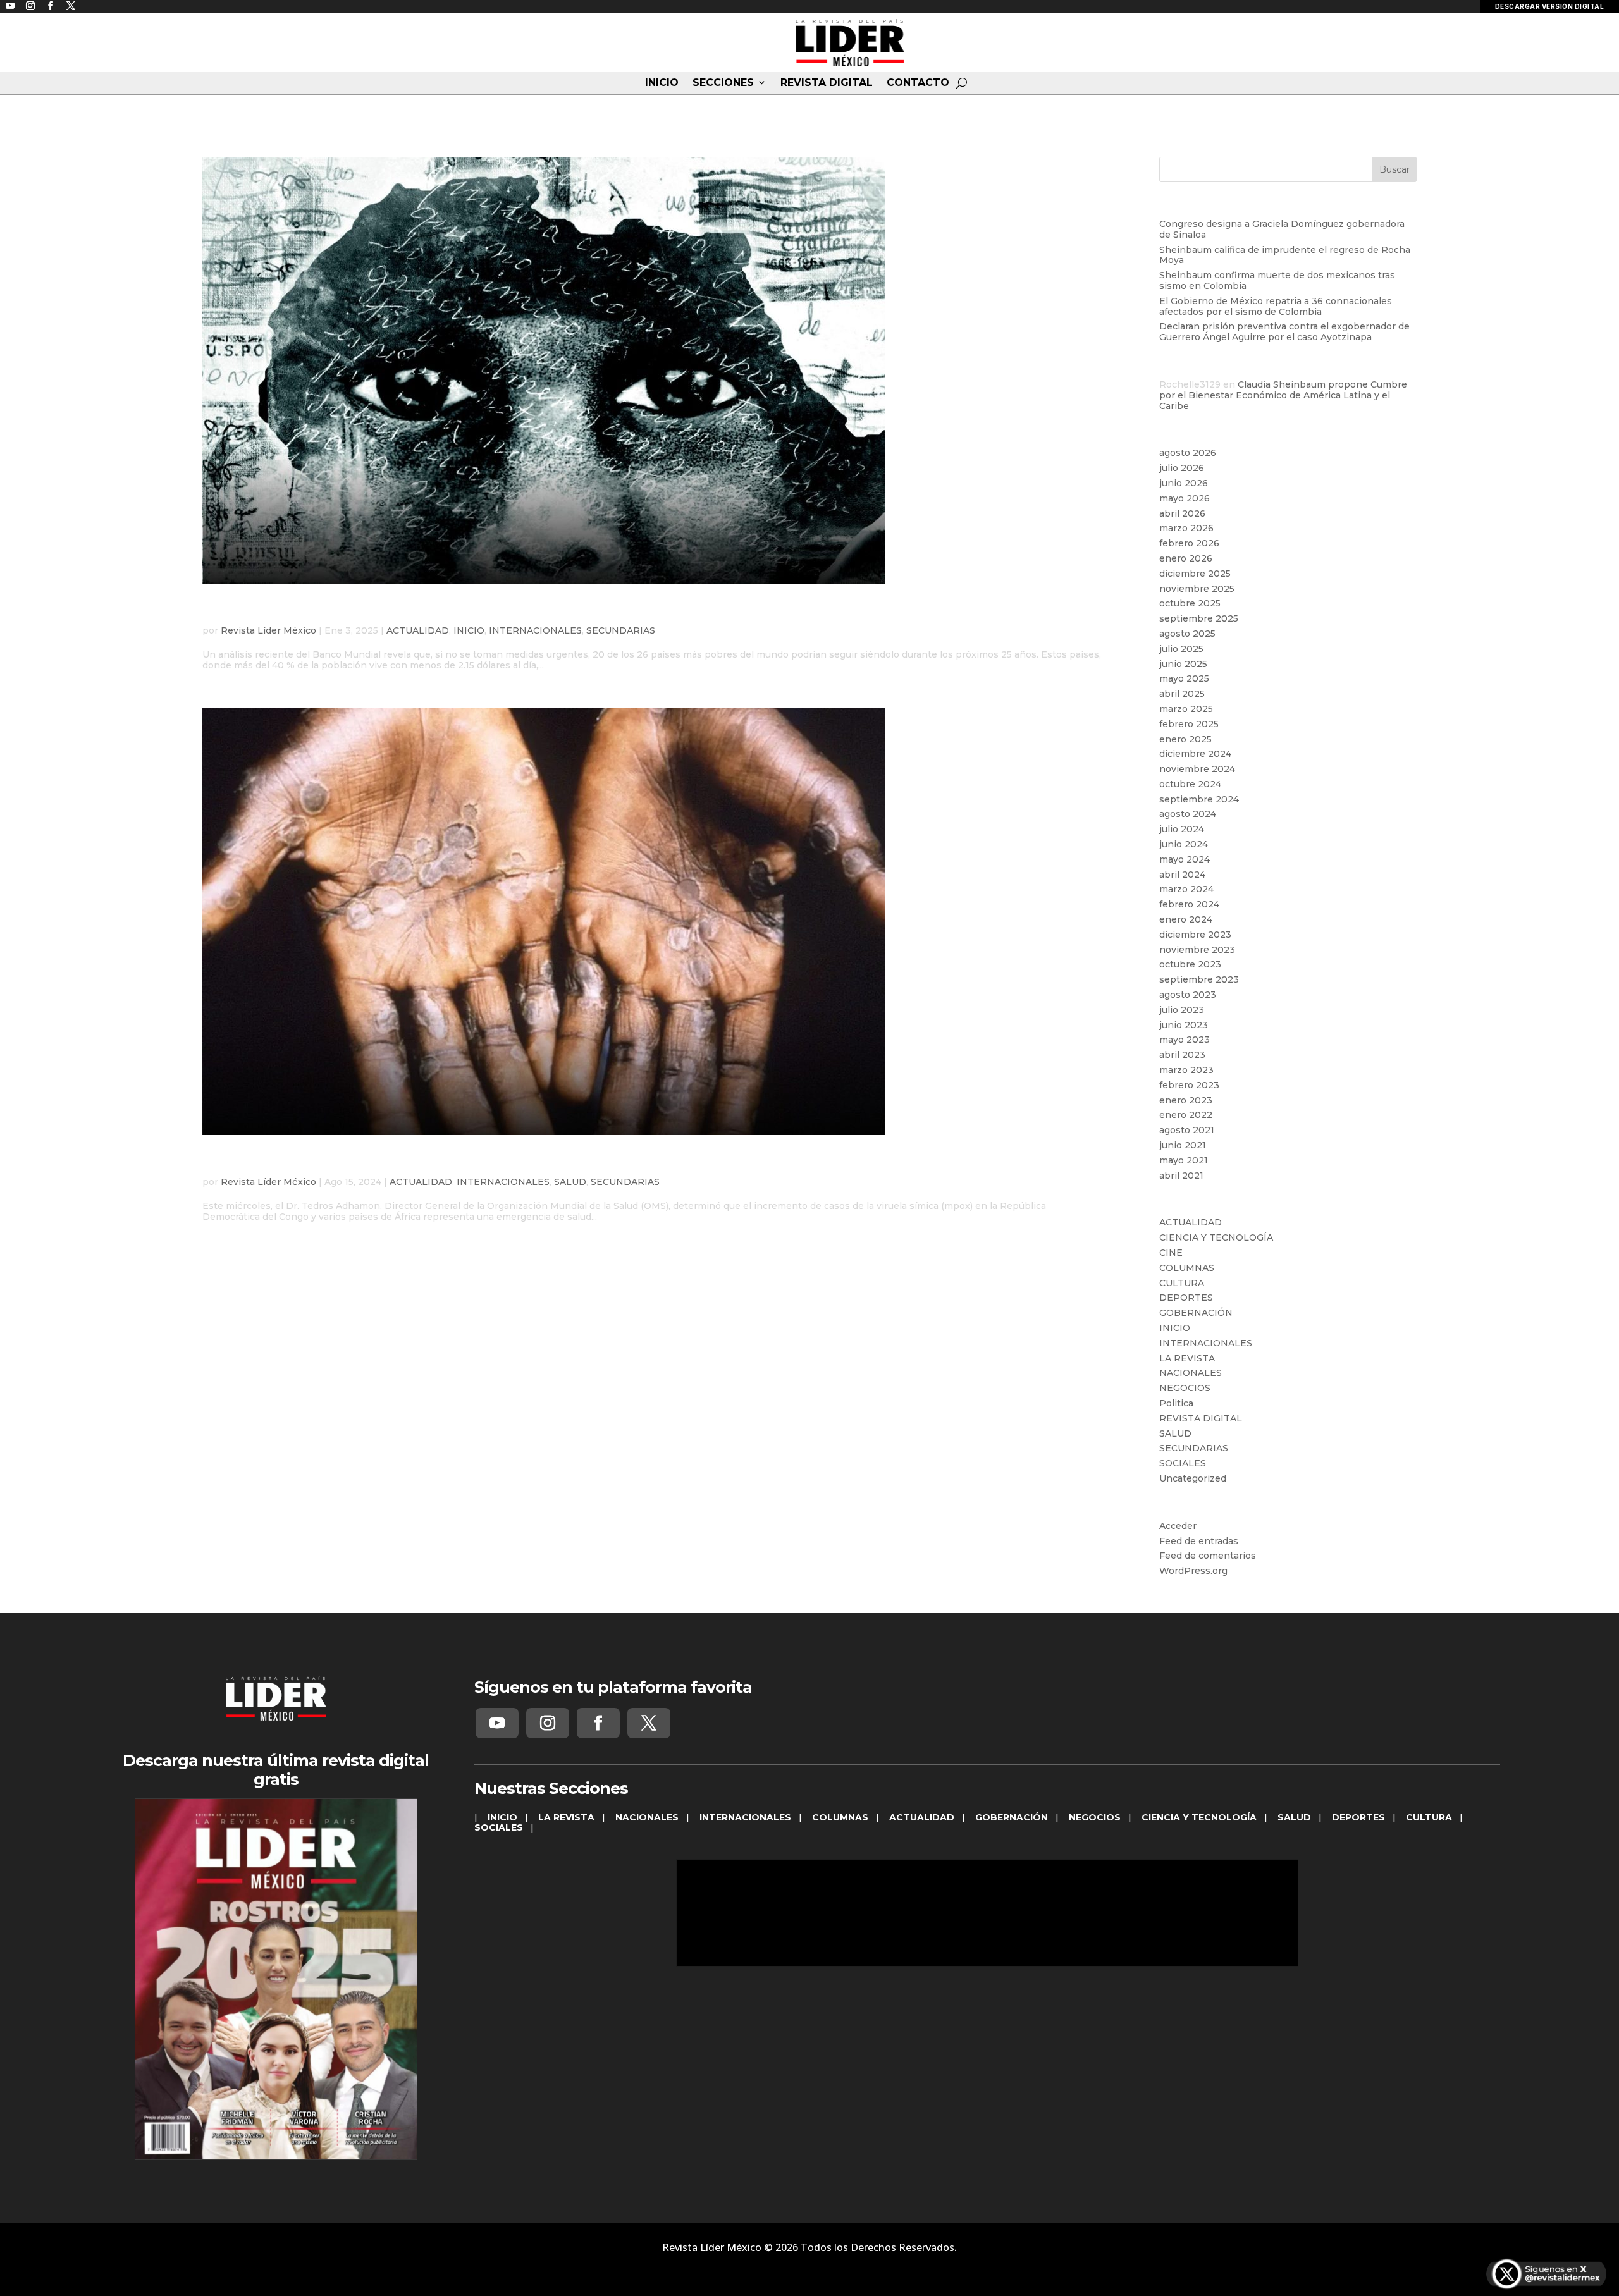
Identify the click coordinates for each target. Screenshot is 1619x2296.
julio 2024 (1182, 829)
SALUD (570, 1182)
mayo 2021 (1184, 1160)
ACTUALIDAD (418, 630)
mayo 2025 (1184, 678)
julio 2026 (1182, 468)
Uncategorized (1193, 1478)
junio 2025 (1183, 664)
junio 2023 (1184, 1025)
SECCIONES (723, 83)
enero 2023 (1186, 1100)
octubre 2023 (1190, 964)
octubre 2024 (1190, 784)
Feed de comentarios (1208, 1556)
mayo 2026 (1185, 498)
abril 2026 (1182, 513)
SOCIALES (1183, 1463)
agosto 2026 (1188, 453)
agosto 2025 (1187, 634)
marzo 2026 (1186, 528)
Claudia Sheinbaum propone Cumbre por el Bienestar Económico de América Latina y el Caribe (1283, 395)
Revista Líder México (268, 630)
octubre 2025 (1190, 603)
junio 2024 (1184, 844)
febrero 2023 (1189, 1085)
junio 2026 (1184, 483)
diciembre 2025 (1195, 574)
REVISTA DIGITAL (827, 83)
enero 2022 (1186, 1115)
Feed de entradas (1199, 1541)
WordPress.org (1193, 1571)
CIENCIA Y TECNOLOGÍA (1216, 1237)
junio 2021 (1183, 1145)
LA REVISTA (1187, 1358)
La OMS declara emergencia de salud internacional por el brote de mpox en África (556, 1162)
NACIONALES (1191, 1373)
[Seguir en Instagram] (548, 1723)
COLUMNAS (1187, 1268)
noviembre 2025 (1197, 589)
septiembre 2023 (1199, 979)
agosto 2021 (1187, 1130)
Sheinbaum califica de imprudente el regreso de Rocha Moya (1285, 255)
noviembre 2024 (1197, 769)
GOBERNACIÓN (1196, 1313)
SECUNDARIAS (621, 630)
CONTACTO (918, 83)
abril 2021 (1181, 1176)
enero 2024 (1186, 919)
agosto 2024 (1188, 814)
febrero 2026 (1189, 543)
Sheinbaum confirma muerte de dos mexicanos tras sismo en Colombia (1277, 280)
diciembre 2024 (1195, 754)
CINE (1171, 1253)
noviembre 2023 (1197, 950)
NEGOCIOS (1185, 1388)
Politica (1176, 1403)
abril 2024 (1182, 875)
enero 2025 (1185, 739)
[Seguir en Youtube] (497, 1723)
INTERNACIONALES (535, 630)
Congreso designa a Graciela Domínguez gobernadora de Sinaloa (1282, 229)
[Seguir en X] (649, 1723)
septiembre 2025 (1199, 618)
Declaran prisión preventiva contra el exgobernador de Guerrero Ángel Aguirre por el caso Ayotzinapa (1284, 332)
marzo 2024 (1186, 889)
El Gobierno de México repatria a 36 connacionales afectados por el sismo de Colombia (1276, 306)
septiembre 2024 (1199, 799)
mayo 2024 (1185, 859)
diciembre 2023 (1195, 935)
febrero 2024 (1189, 904)
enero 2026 (1186, 558)
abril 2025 (1182, 694)
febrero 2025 (1189, 724)
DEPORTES (1186, 1298)
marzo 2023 (1186, 1070)
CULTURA (1182, 1283)
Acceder (1178, 1526)
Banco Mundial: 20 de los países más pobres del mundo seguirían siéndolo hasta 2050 (572, 611)
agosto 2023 (1188, 995)
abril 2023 (1182, 1055)
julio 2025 (1181, 649)
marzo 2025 (1186, 709)
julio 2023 (1182, 1010)
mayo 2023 (1185, 1040)
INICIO (662, 83)
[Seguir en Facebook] (598, 1723)
